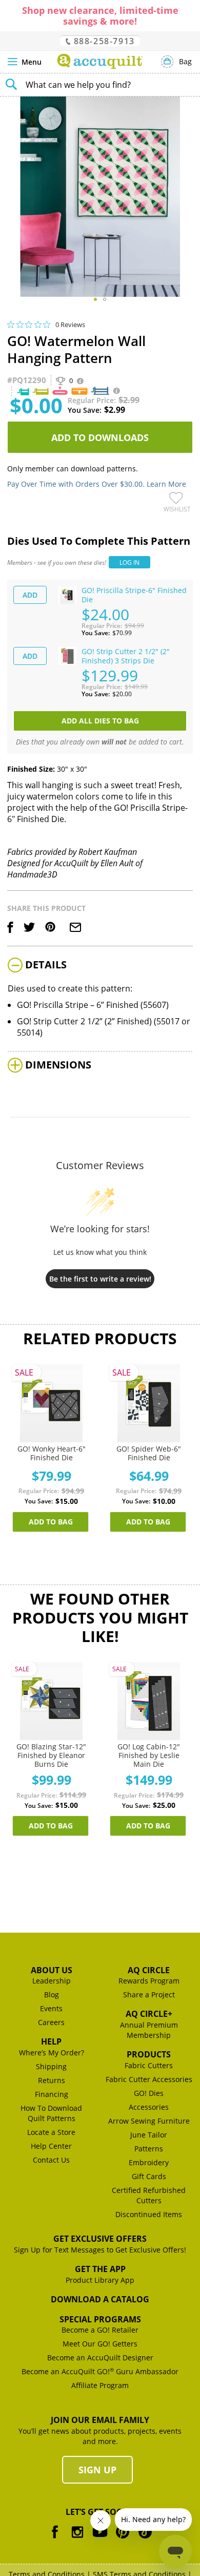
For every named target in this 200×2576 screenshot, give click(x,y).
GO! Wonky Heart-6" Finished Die (52, 1453)
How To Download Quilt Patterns (51, 2113)
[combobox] (100, 85)
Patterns (149, 2149)
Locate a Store (51, 2132)
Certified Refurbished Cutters (149, 2195)
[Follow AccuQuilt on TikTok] (145, 2539)
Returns (52, 2080)
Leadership (52, 1981)
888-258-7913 (103, 41)
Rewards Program (149, 1981)
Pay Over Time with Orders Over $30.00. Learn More (97, 484)
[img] (11, 325)
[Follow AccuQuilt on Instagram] (77, 2539)
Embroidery (149, 2162)
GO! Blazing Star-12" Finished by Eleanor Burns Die (51, 1755)
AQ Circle (149, 1970)
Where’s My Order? (52, 2053)
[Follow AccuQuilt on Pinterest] (123, 2539)
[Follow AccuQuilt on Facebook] (55, 2539)
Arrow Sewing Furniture (149, 2121)
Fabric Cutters (149, 2065)
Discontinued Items (149, 2214)
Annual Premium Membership (149, 2030)
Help (51, 2041)
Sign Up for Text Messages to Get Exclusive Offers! (100, 2250)
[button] (95, 299)
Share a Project (149, 1995)
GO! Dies (149, 2093)
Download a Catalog (100, 2299)
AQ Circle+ (149, 2014)
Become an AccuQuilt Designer (100, 2358)
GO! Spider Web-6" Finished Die (149, 1453)
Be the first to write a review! (100, 1279)
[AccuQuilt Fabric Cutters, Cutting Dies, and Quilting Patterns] (100, 61)
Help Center (51, 2146)
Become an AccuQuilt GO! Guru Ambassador (100, 2371)
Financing (52, 2094)
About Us (52, 1970)
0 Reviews (70, 324)
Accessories (149, 2107)
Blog (52, 1995)
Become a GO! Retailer (100, 2330)
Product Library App (100, 2280)
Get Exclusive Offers (100, 2239)
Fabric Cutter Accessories (149, 2079)
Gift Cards (149, 2176)
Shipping (51, 2066)
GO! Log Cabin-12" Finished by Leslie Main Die (149, 1755)
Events (51, 2008)
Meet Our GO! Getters (100, 2344)
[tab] (100, 966)
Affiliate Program (100, 2385)
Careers (51, 2022)
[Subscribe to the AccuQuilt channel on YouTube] (100, 2539)
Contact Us (51, 2160)
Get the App (100, 2269)
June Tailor (149, 2135)
